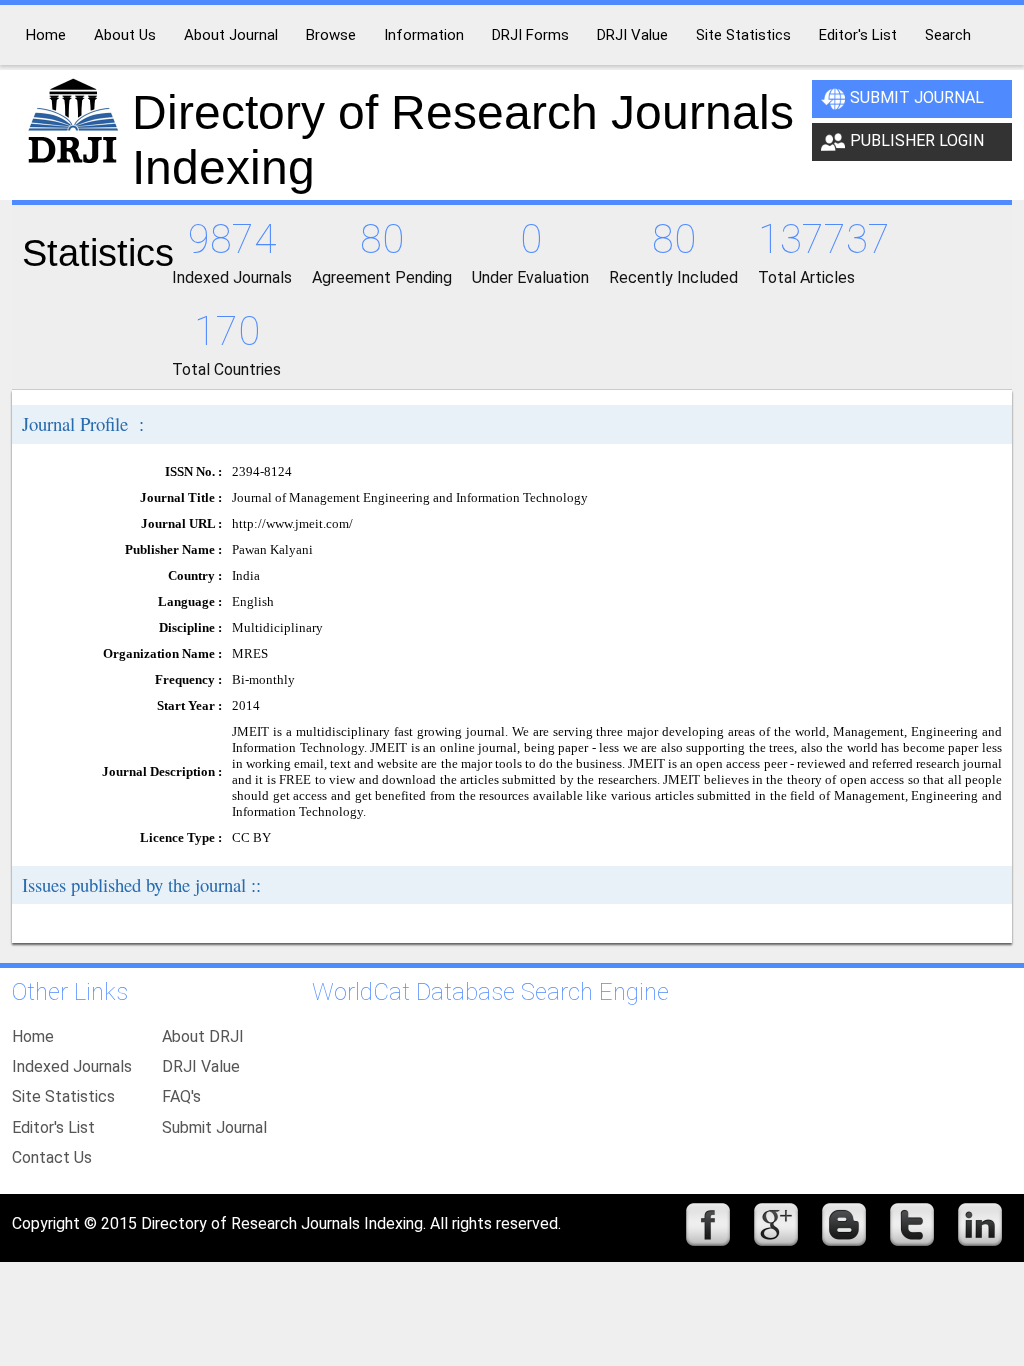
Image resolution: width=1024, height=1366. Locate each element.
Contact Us (52, 1157)
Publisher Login (917, 140)
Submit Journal (917, 97)
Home (33, 1036)
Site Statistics (63, 1096)
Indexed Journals (72, 1066)
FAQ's (181, 1096)
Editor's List (53, 1127)
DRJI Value (201, 1066)
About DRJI (203, 1036)
